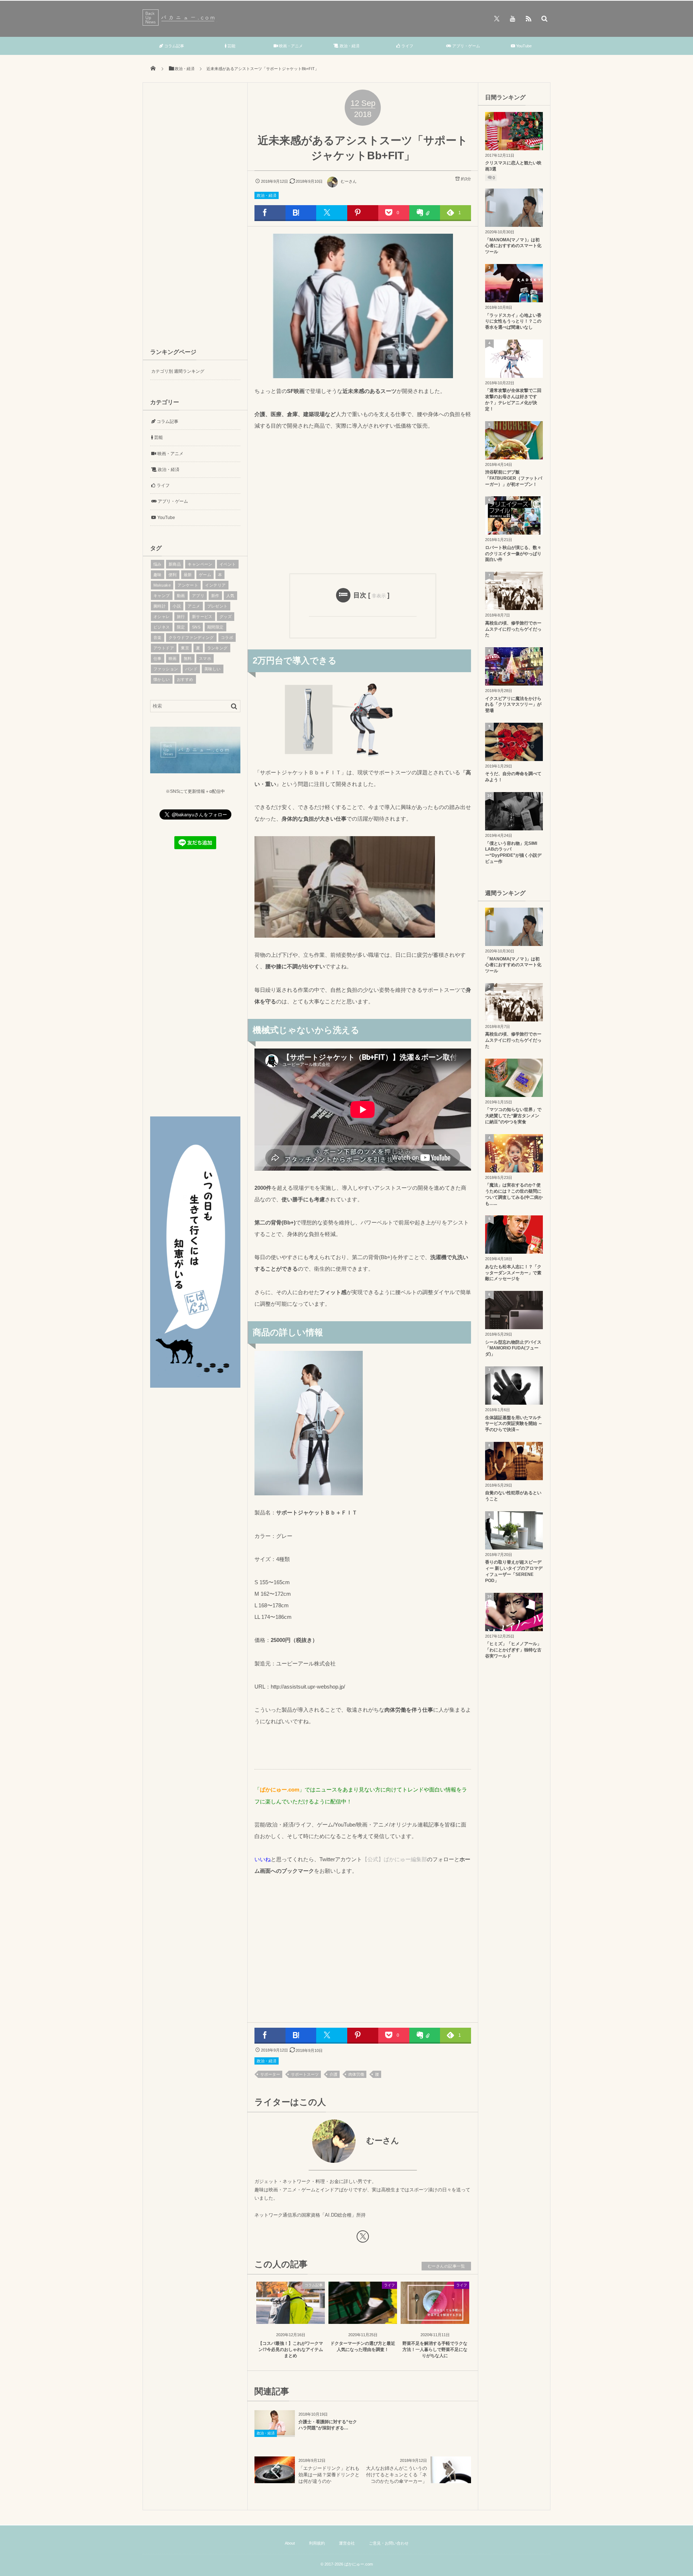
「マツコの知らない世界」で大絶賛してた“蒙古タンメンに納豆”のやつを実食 (513, 1116)
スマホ (205, 658)
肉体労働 (356, 2074)
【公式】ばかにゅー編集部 (395, 1859)
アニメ (194, 606)
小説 (177, 606)
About (290, 2543)
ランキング (217, 648)
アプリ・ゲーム (466, 46)
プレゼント (217, 606)
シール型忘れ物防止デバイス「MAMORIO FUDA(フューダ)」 (513, 1348)
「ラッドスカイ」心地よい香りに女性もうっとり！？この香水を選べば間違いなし (513, 321)
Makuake (162, 585)
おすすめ (185, 679)
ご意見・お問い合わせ (389, 2543)
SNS (196, 627)
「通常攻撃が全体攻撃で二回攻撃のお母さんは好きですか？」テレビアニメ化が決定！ (513, 399)
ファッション (166, 669)
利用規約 (317, 2543)
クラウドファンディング (191, 637)
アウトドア (164, 648)
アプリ (198, 596)
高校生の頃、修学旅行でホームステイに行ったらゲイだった (513, 629)
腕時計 (160, 606)
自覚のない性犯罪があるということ (513, 1496)
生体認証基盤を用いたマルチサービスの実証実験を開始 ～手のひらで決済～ (514, 1424)
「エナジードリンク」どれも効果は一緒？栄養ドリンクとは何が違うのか (329, 2475)
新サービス (202, 617)
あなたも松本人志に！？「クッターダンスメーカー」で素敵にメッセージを (513, 1273)
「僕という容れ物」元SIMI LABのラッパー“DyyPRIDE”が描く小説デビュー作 (513, 852)
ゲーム (205, 575)
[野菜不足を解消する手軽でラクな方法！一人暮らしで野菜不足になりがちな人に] (435, 2318)
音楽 (158, 637)
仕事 (158, 658)
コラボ (227, 637)
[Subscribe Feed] (528, 18)
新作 (215, 596)
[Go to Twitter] (363, 2238)
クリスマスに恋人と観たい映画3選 (513, 166)
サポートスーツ (305, 2074)
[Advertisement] (363, 501)
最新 (188, 575)
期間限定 (215, 627)
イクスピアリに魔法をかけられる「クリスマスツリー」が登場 (513, 705)
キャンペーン (200, 564)
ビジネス (162, 627)
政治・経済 (349, 46)
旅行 (181, 617)
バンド (191, 669)
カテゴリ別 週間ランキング (178, 371)
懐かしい (162, 679)
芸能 (231, 46)
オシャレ (162, 617)
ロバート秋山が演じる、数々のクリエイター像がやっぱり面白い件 (513, 554)
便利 (173, 575)
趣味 (158, 575)
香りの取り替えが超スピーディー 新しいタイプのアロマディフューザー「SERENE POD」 (514, 1571)
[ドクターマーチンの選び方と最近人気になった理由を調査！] (363, 2318)
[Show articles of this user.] (309, 2141)
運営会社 (347, 2543)
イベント (228, 564)
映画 (173, 658)
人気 (230, 596)
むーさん (349, 181)
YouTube (523, 46)
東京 (185, 648)
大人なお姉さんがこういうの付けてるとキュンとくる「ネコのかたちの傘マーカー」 (396, 2475)
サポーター (270, 2074)
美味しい (213, 669)
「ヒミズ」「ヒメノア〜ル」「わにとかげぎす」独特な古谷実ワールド (513, 1650)
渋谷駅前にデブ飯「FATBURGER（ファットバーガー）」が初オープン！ (514, 478)
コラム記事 (174, 46)
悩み (158, 564)
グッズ (226, 617)
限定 (181, 627)
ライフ (407, 46)
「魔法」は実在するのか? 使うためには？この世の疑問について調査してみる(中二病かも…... (514, 1194)
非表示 (379, 596)
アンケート (188, 585)
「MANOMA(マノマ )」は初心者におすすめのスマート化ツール (513, 246)
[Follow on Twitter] (497, 18)
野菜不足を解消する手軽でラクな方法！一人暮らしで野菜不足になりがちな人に (435, 2350)
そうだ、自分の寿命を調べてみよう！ (513, 777)
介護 (334, 2074)
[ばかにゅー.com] (180, 24)
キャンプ (162, 596)
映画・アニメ (290, 46)
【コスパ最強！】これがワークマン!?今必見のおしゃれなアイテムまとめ (291, 2350)
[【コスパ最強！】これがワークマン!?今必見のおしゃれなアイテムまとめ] (291, 2318)
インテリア (215, 585)
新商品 (175, 564)
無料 (188, 658)
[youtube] (513, 18)
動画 (181, 596)
